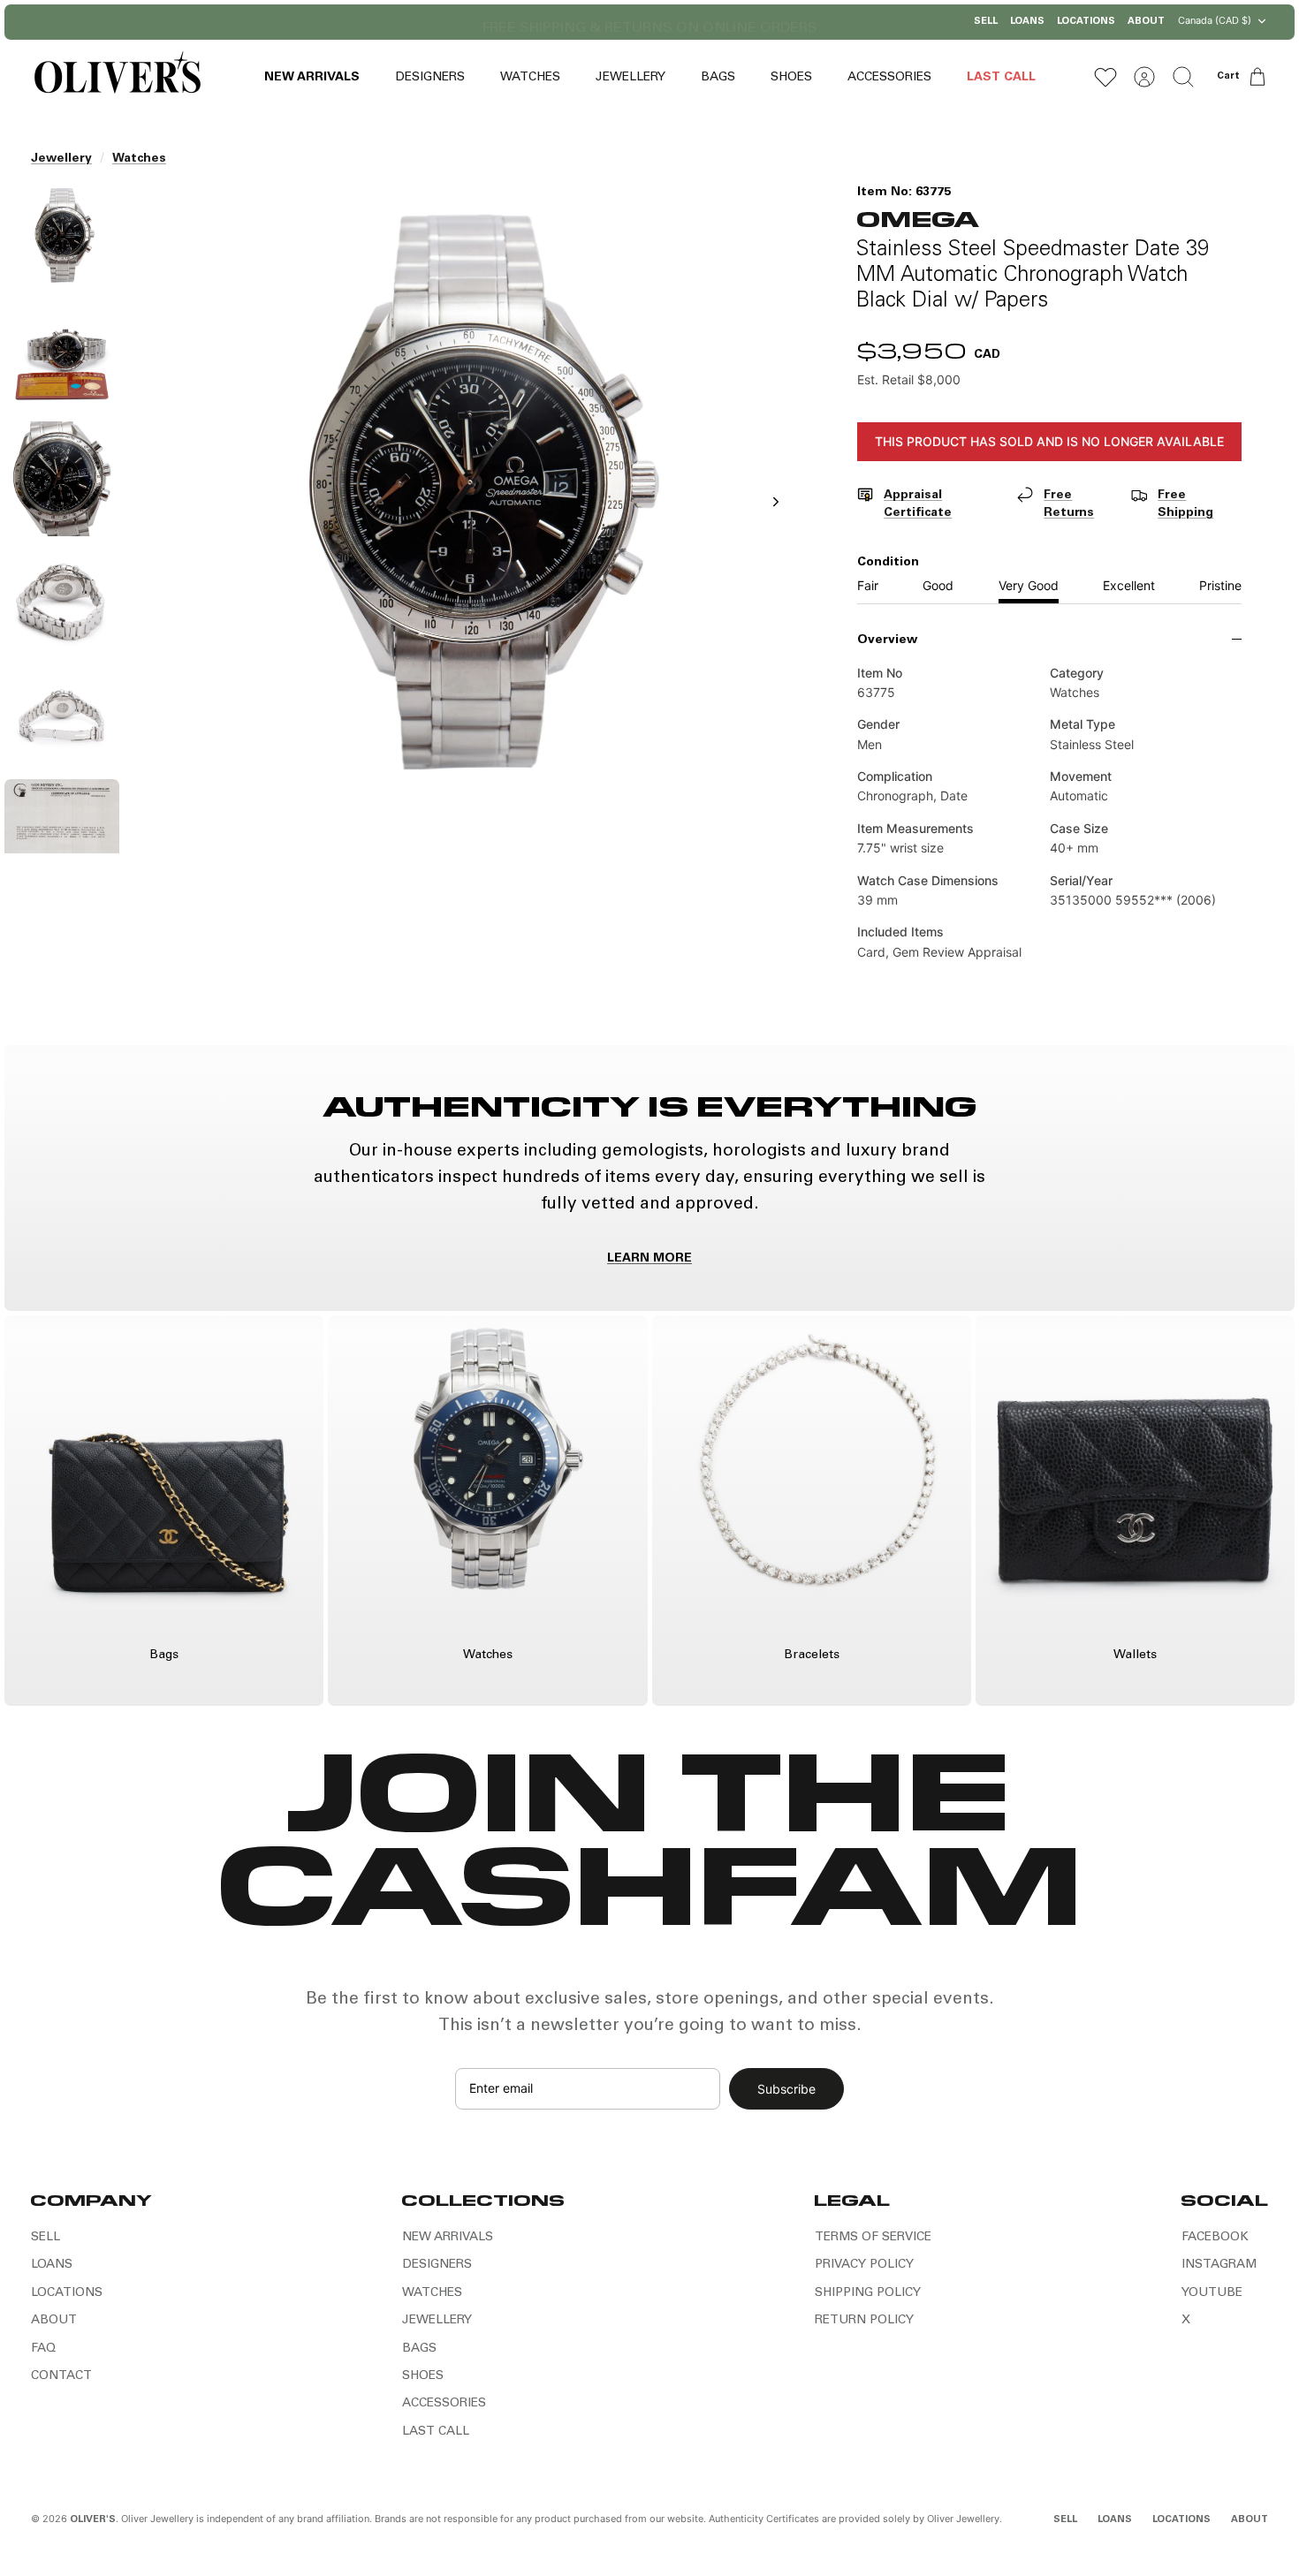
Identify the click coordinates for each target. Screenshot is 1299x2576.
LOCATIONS (1086, 22)
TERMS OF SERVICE (873, 2238)
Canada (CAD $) (1215, 20)
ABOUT (1146, 22)
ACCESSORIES (889, 78)
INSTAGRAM (1219, 2265)
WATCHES (530, 78)
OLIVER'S (93, 2520)
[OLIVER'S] (117, 76)
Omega (918, 218)
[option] (467, 521)
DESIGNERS (430, 78)
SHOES (791, 78)
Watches (139, 159)
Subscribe (786, 2089)
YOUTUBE (1212, 2293)
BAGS (718, 78)
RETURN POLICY (864, 2321)
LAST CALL (1001, 78)
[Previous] (468, 22)
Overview (887, 640)
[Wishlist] (1105, 77)
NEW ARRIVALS (312, 78)
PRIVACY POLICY (864, 2265)
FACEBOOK (1215, 2238)
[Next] (831, 22)
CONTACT (61, 2376)
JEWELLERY (631, 78)
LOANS (1027, 22)
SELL (986, 22)
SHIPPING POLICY (868, 2293)
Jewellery (61, 159)
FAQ (43, 2349)
